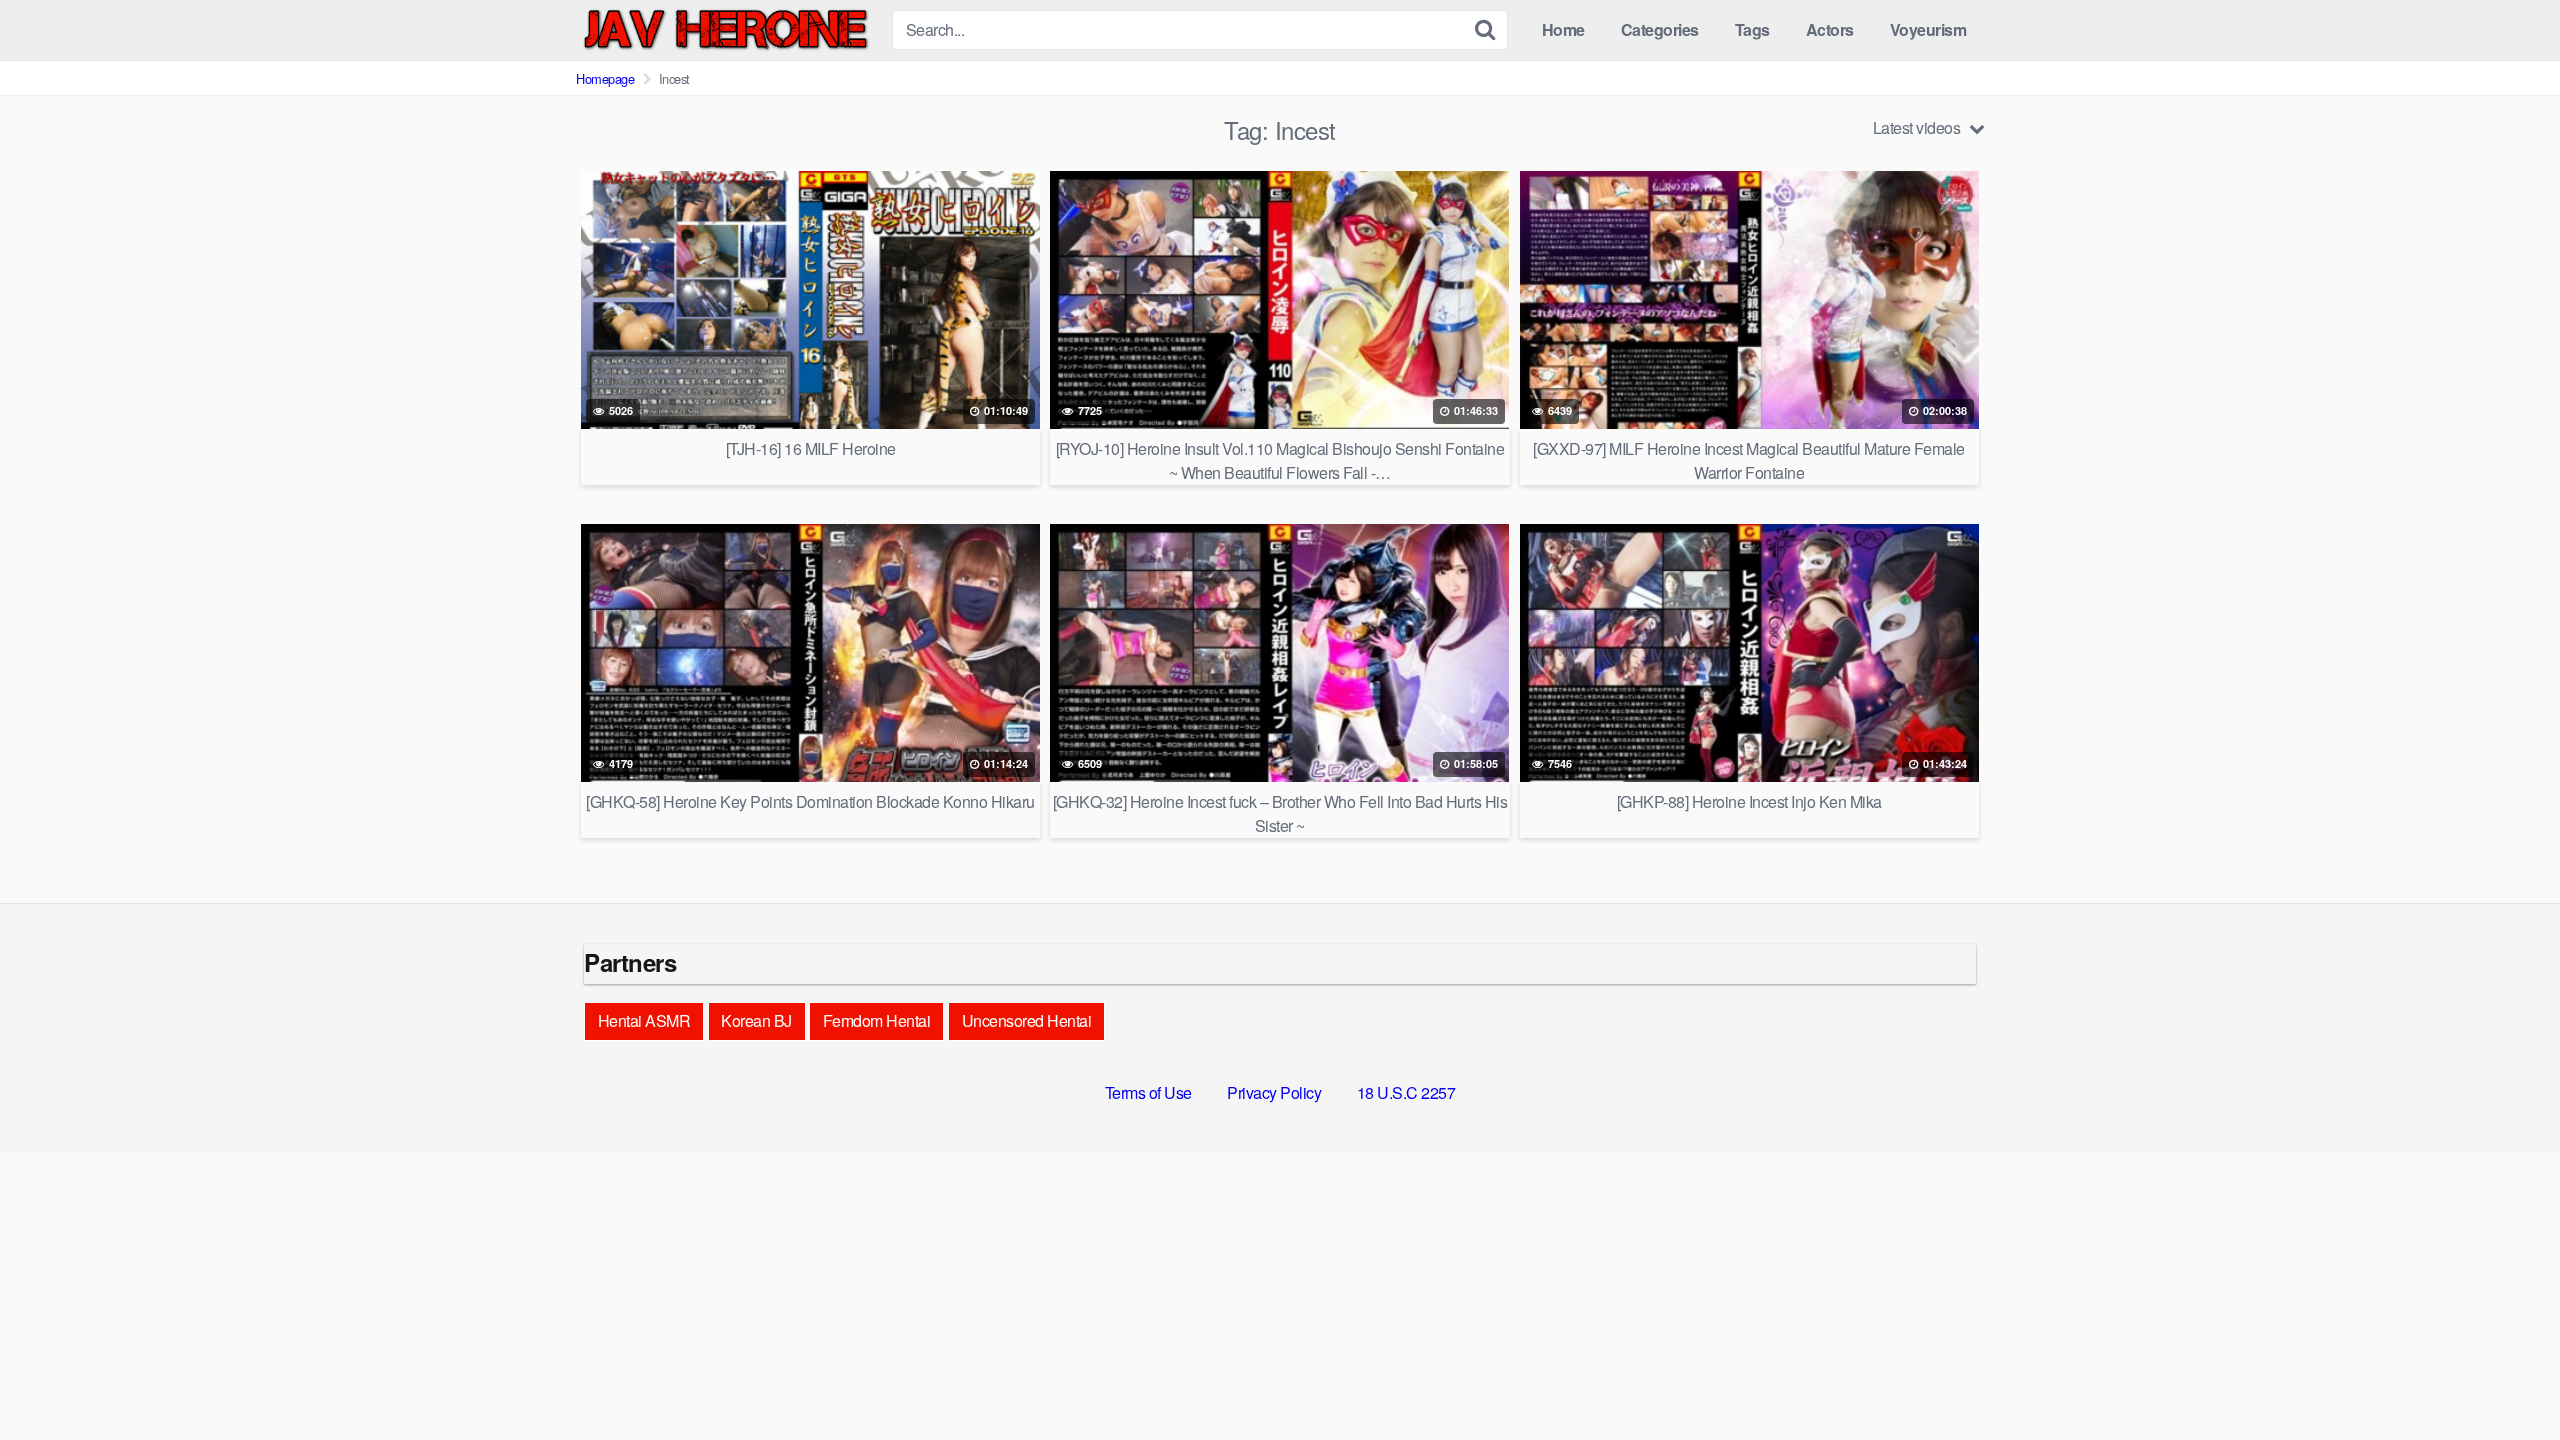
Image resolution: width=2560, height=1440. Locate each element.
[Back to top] (2505, 1376)
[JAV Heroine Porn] (726, 30)
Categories (1660, 29)
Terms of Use (1148, 1092)
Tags (1752, 29)
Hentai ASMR (644, 1020)
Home (1563, 29)
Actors (1830, 29)
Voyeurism (1928, 29)
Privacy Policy (1274, 1092)
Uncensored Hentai (1027, 1020)
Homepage (605, 78)
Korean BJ (756, 1020)
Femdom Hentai (877, 1020)
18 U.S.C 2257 (1406, 1092)
